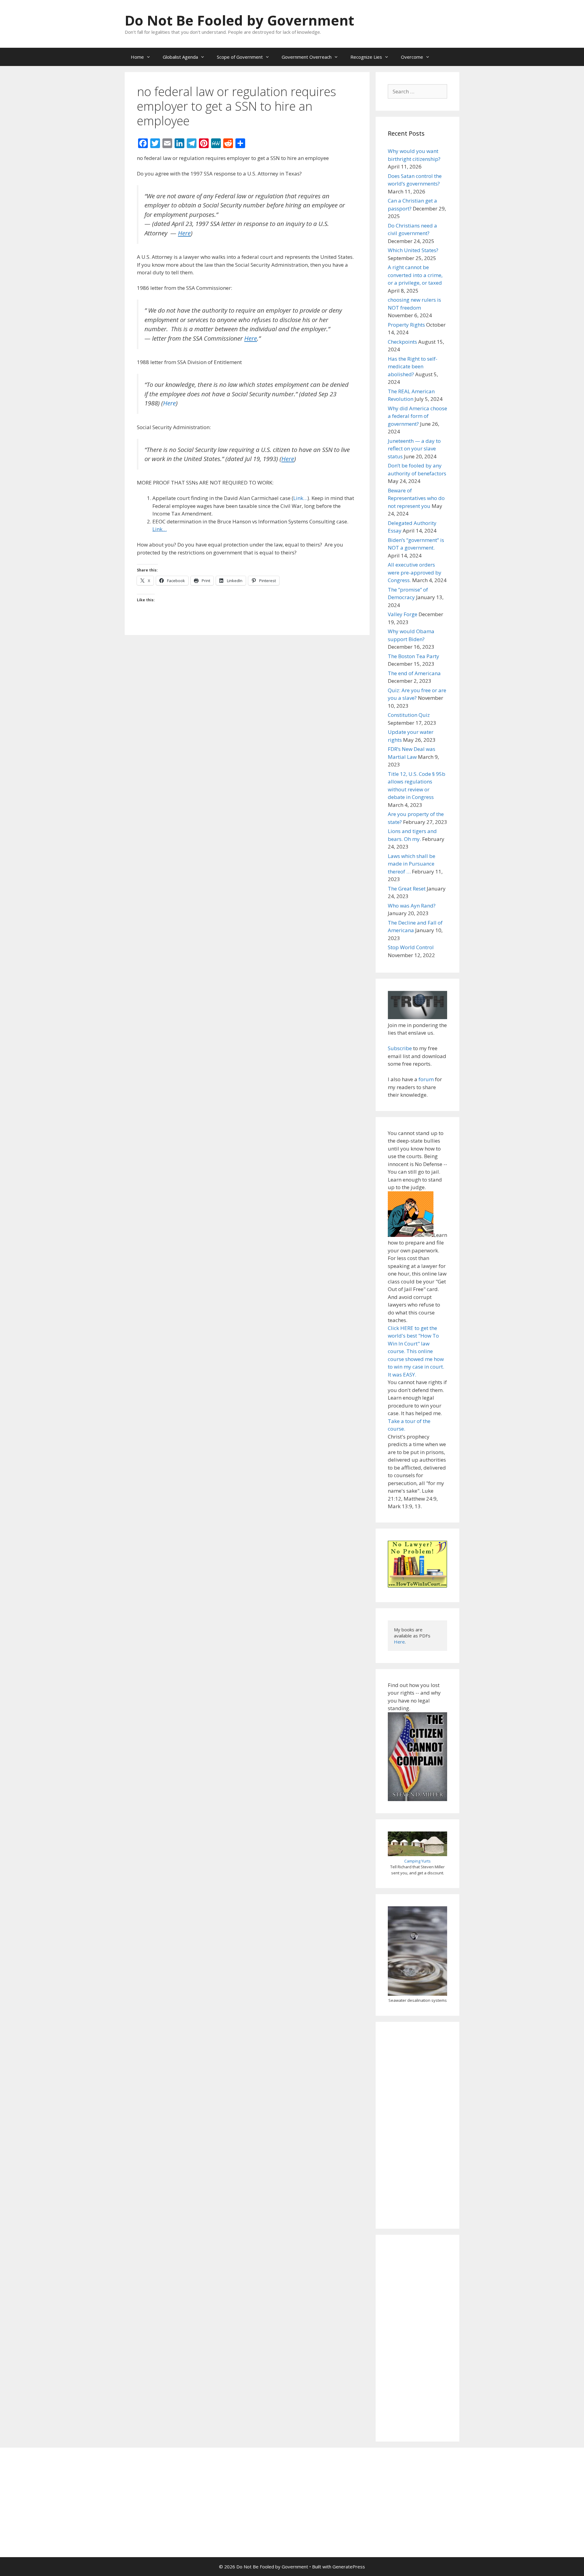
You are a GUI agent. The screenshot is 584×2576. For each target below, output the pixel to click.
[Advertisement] (417, 2125)
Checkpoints (402, 342)
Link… (300, 498)
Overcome (412, 57)
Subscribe (400, 1048)
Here (169, 403)
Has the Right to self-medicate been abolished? (413, 366)
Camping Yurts (417, 1861)
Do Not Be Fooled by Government (239, 20)
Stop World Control (411, 947)
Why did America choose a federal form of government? (417, 416)
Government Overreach (307, 57)
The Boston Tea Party (414, 656)
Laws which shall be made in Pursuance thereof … (412, 864)
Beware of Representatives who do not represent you (416, 498)
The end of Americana (414, 673)
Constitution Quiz (409, 715)
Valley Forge (403, 614)
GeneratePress (349, 2567)
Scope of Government (240, 57)
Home (137, 57)
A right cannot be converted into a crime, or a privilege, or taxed (415, 275)
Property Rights (406, 325)
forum (426, 1079)
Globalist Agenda (180, 57)
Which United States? (413, 250)
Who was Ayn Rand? (412, 906)
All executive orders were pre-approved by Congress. (415, 572)
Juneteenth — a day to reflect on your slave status (414, 449)
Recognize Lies (366, 57)
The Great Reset (407, 889)
